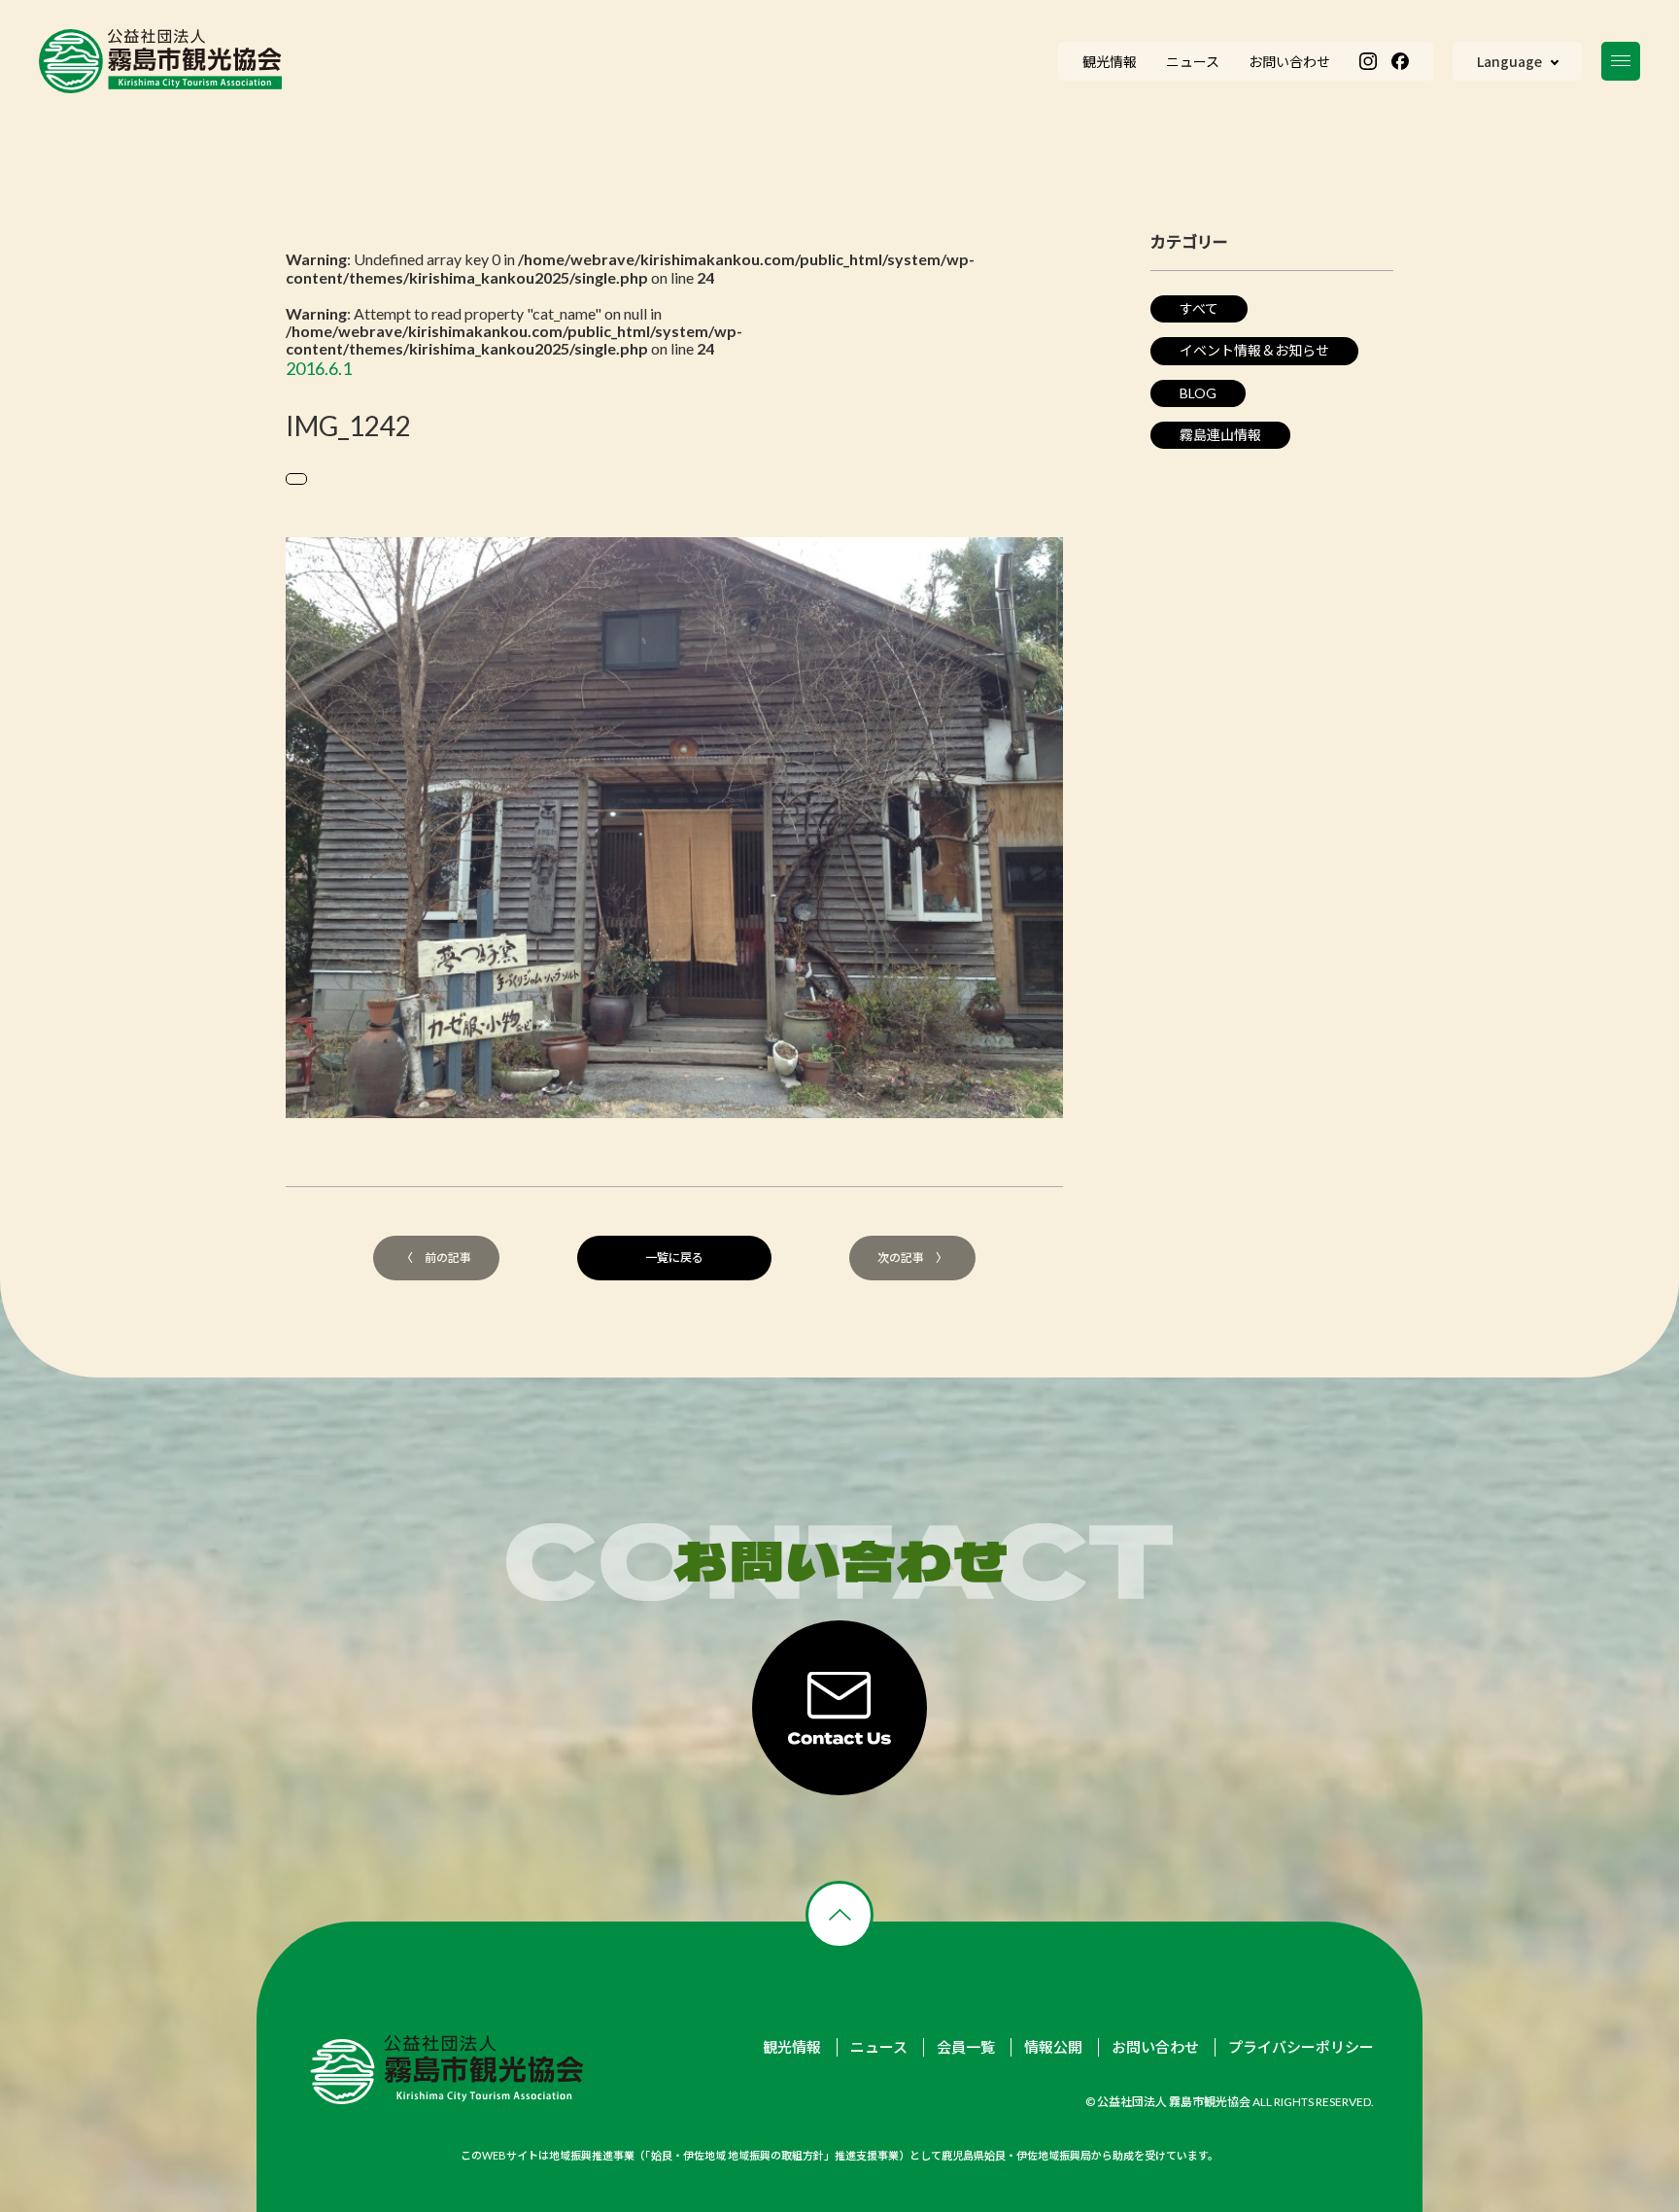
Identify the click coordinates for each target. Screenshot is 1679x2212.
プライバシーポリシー (1301, 2047)
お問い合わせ (1155, 2047)
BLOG (1198, 393)
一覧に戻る (674, 1258)
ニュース (879, 2047)
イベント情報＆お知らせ (1254, 350)
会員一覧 (966, 2047)
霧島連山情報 (1220, 435)
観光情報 (792, 2047)
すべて (1199, 308)
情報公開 (1053, 2047)
